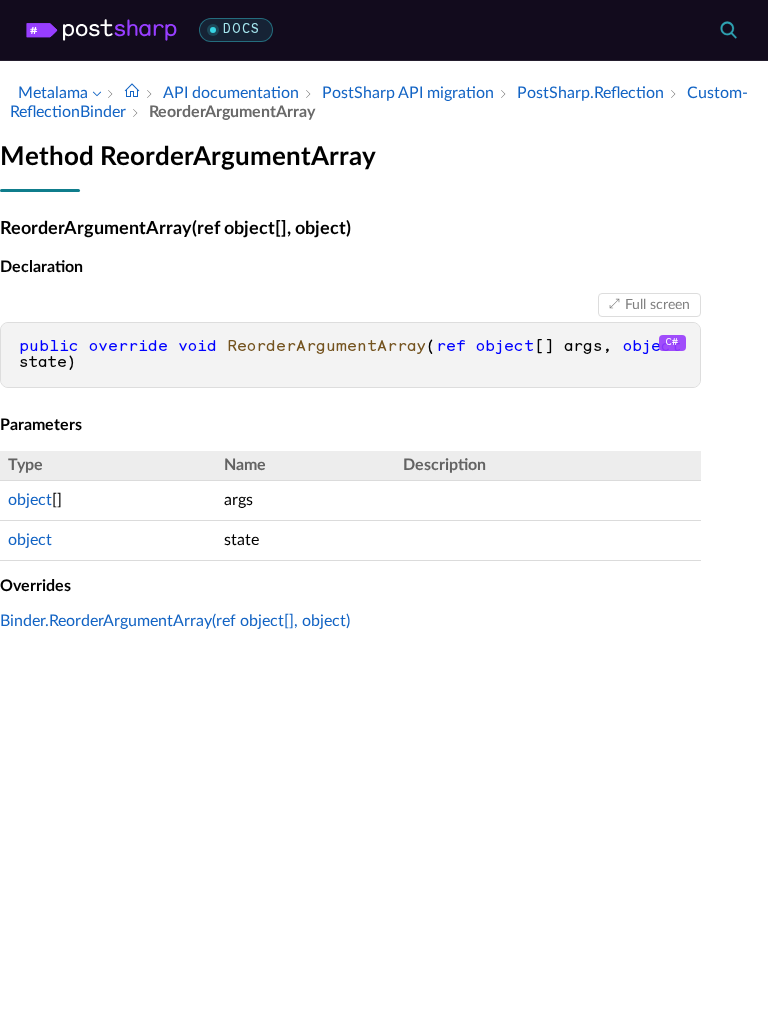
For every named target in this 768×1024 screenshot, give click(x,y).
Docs (241, 29)
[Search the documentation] (728, 30)
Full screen (657, 305)
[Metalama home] (101, 30)
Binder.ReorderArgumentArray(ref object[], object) (175, 621)
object (30, 500)
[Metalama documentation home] (132, 93)
